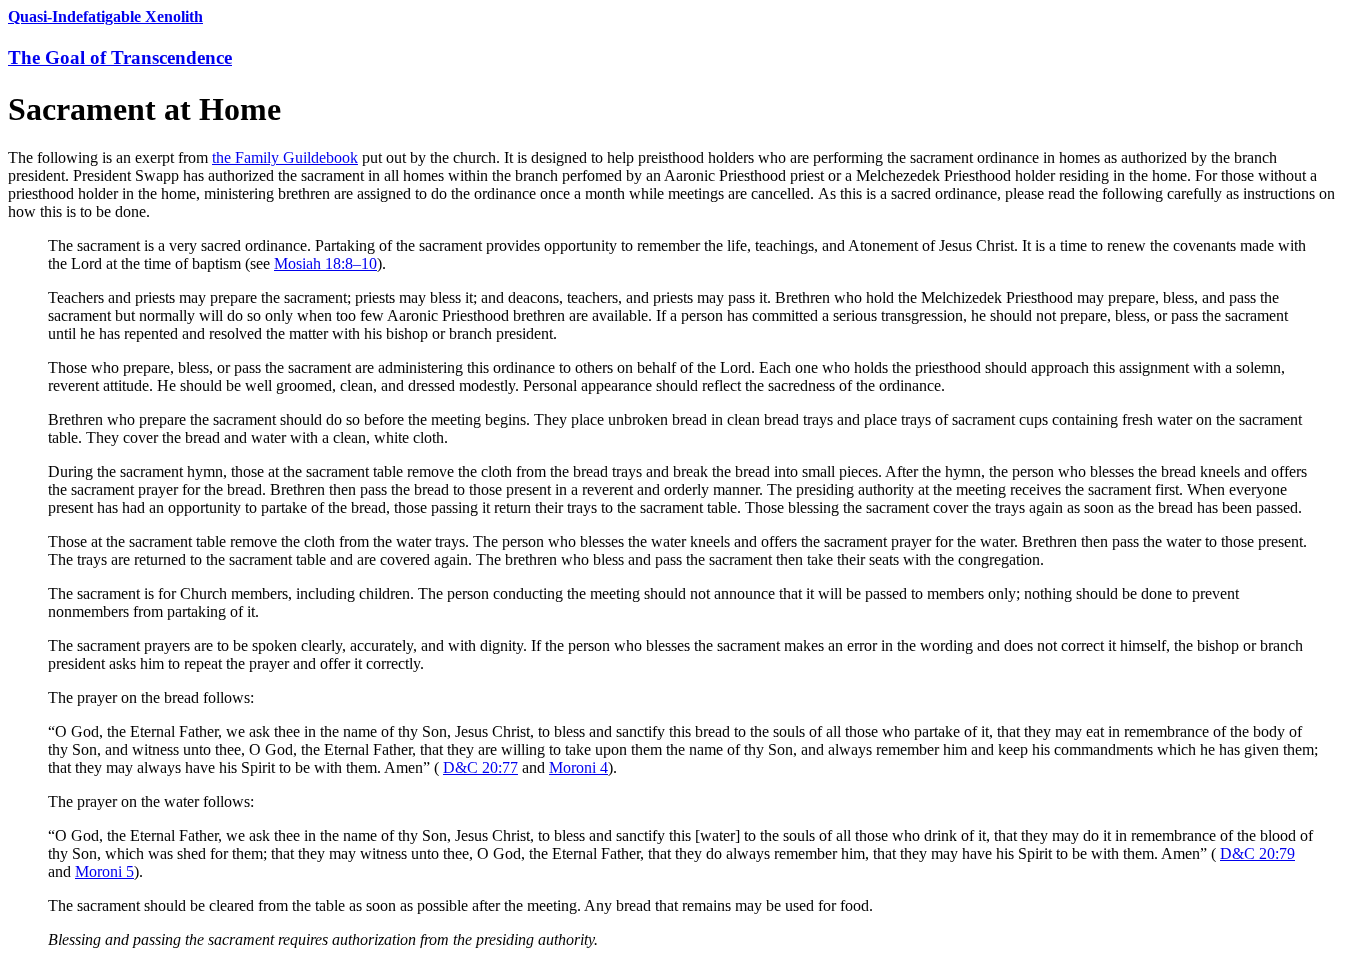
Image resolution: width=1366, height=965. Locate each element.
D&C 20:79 (1257, 853)
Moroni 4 (578, 767)
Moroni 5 (104, 871)
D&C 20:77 (480, 767)
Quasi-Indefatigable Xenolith (105, 16)
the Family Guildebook (285, 157)
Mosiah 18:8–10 (325, 263)
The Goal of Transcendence (120, 57)
